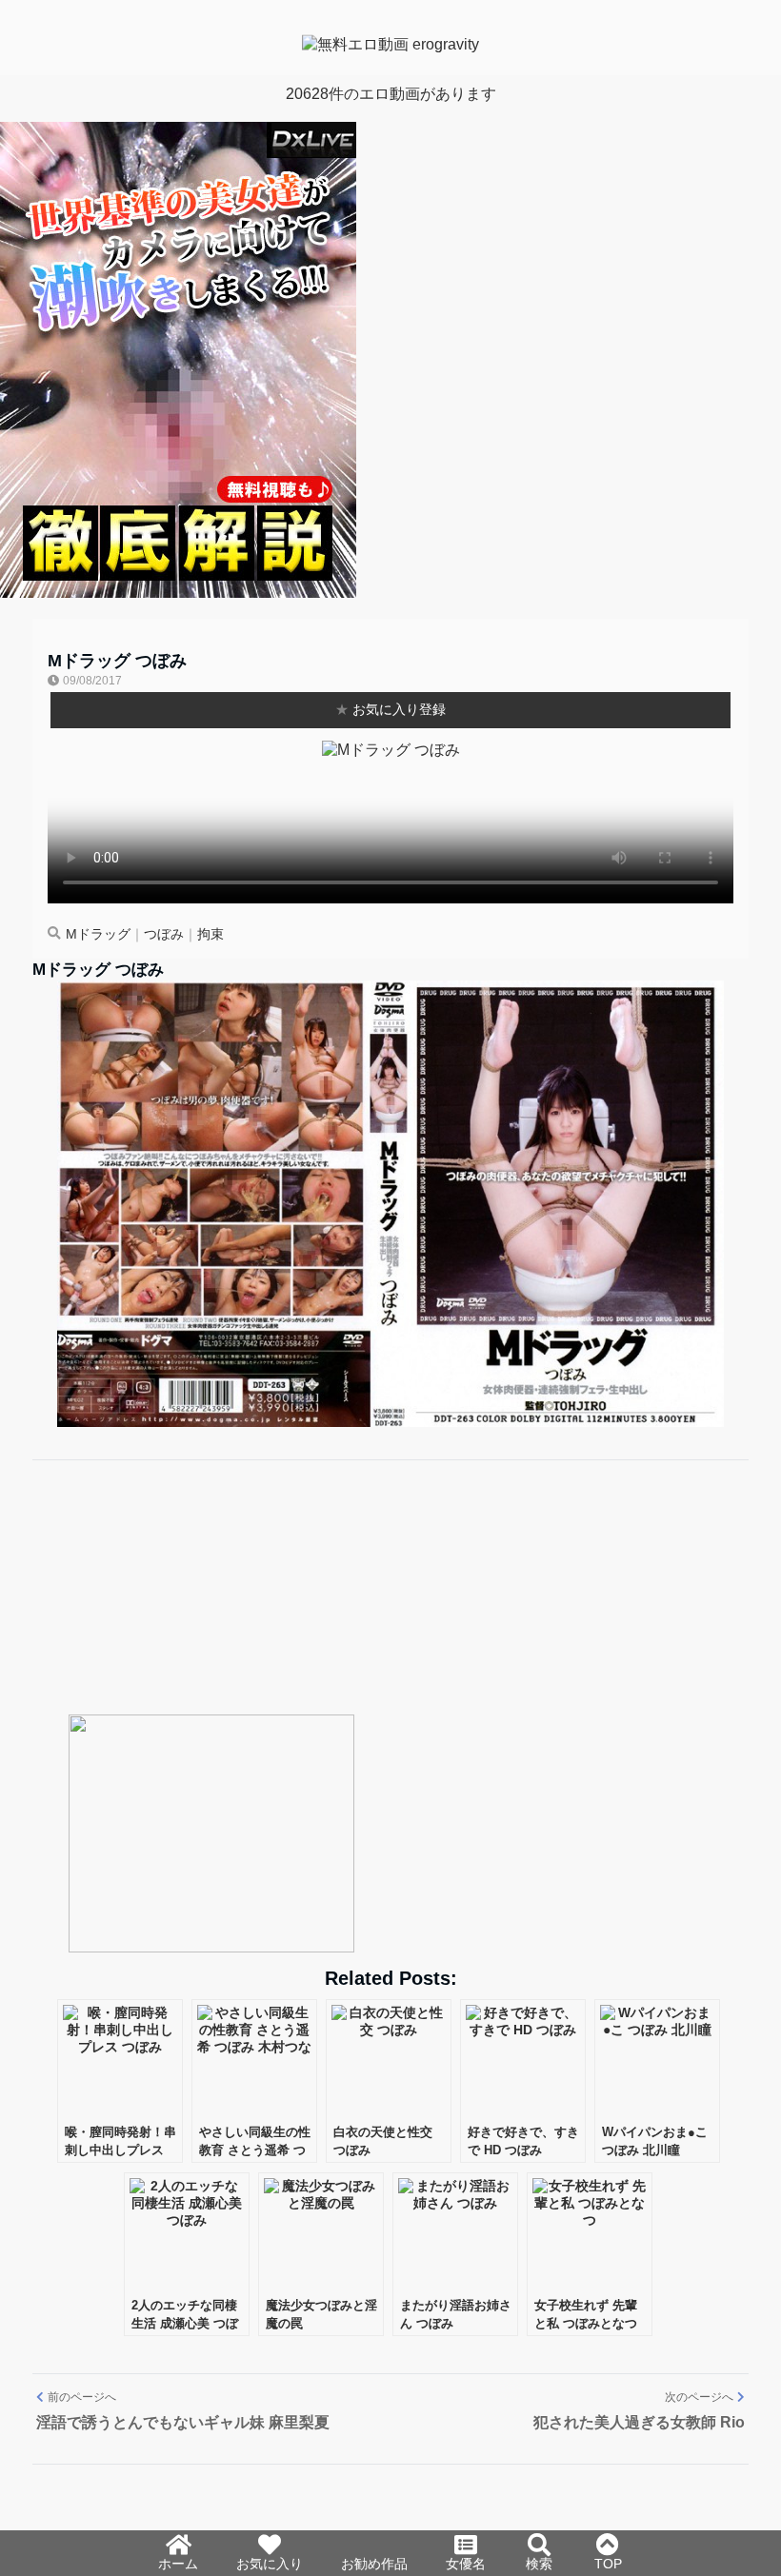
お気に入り (270, 2564)
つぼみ (164, 934)
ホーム (178, 2564)
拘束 (210, 934)
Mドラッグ (98, 934)
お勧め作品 (374, 2564)
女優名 (466, 2564)
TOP (608, 2564)
